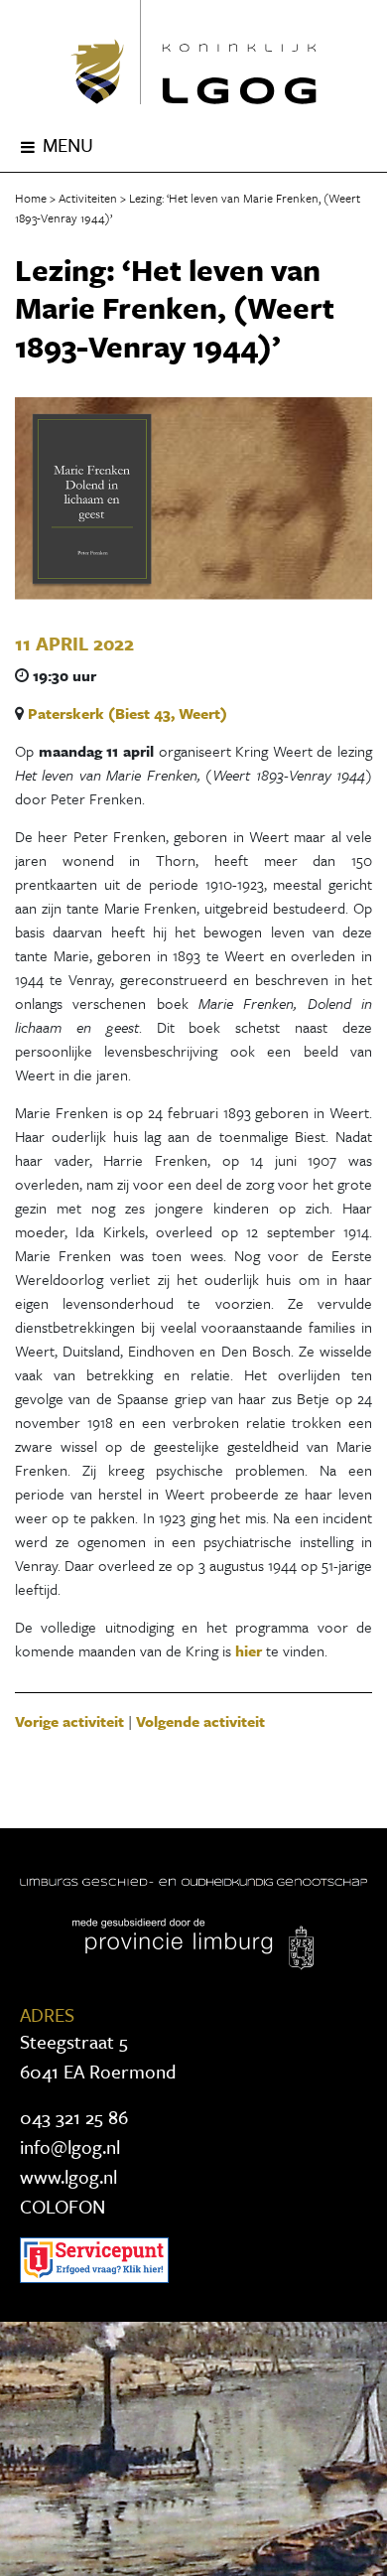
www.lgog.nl (68, 2176)
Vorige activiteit (69, 1721)
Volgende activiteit (200, 1721)
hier (249, 1650)
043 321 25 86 (74, 2117)
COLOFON (63, 2206)
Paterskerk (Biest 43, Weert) (128, 713)
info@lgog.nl (70, 2147)
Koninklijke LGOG (193, 52)
